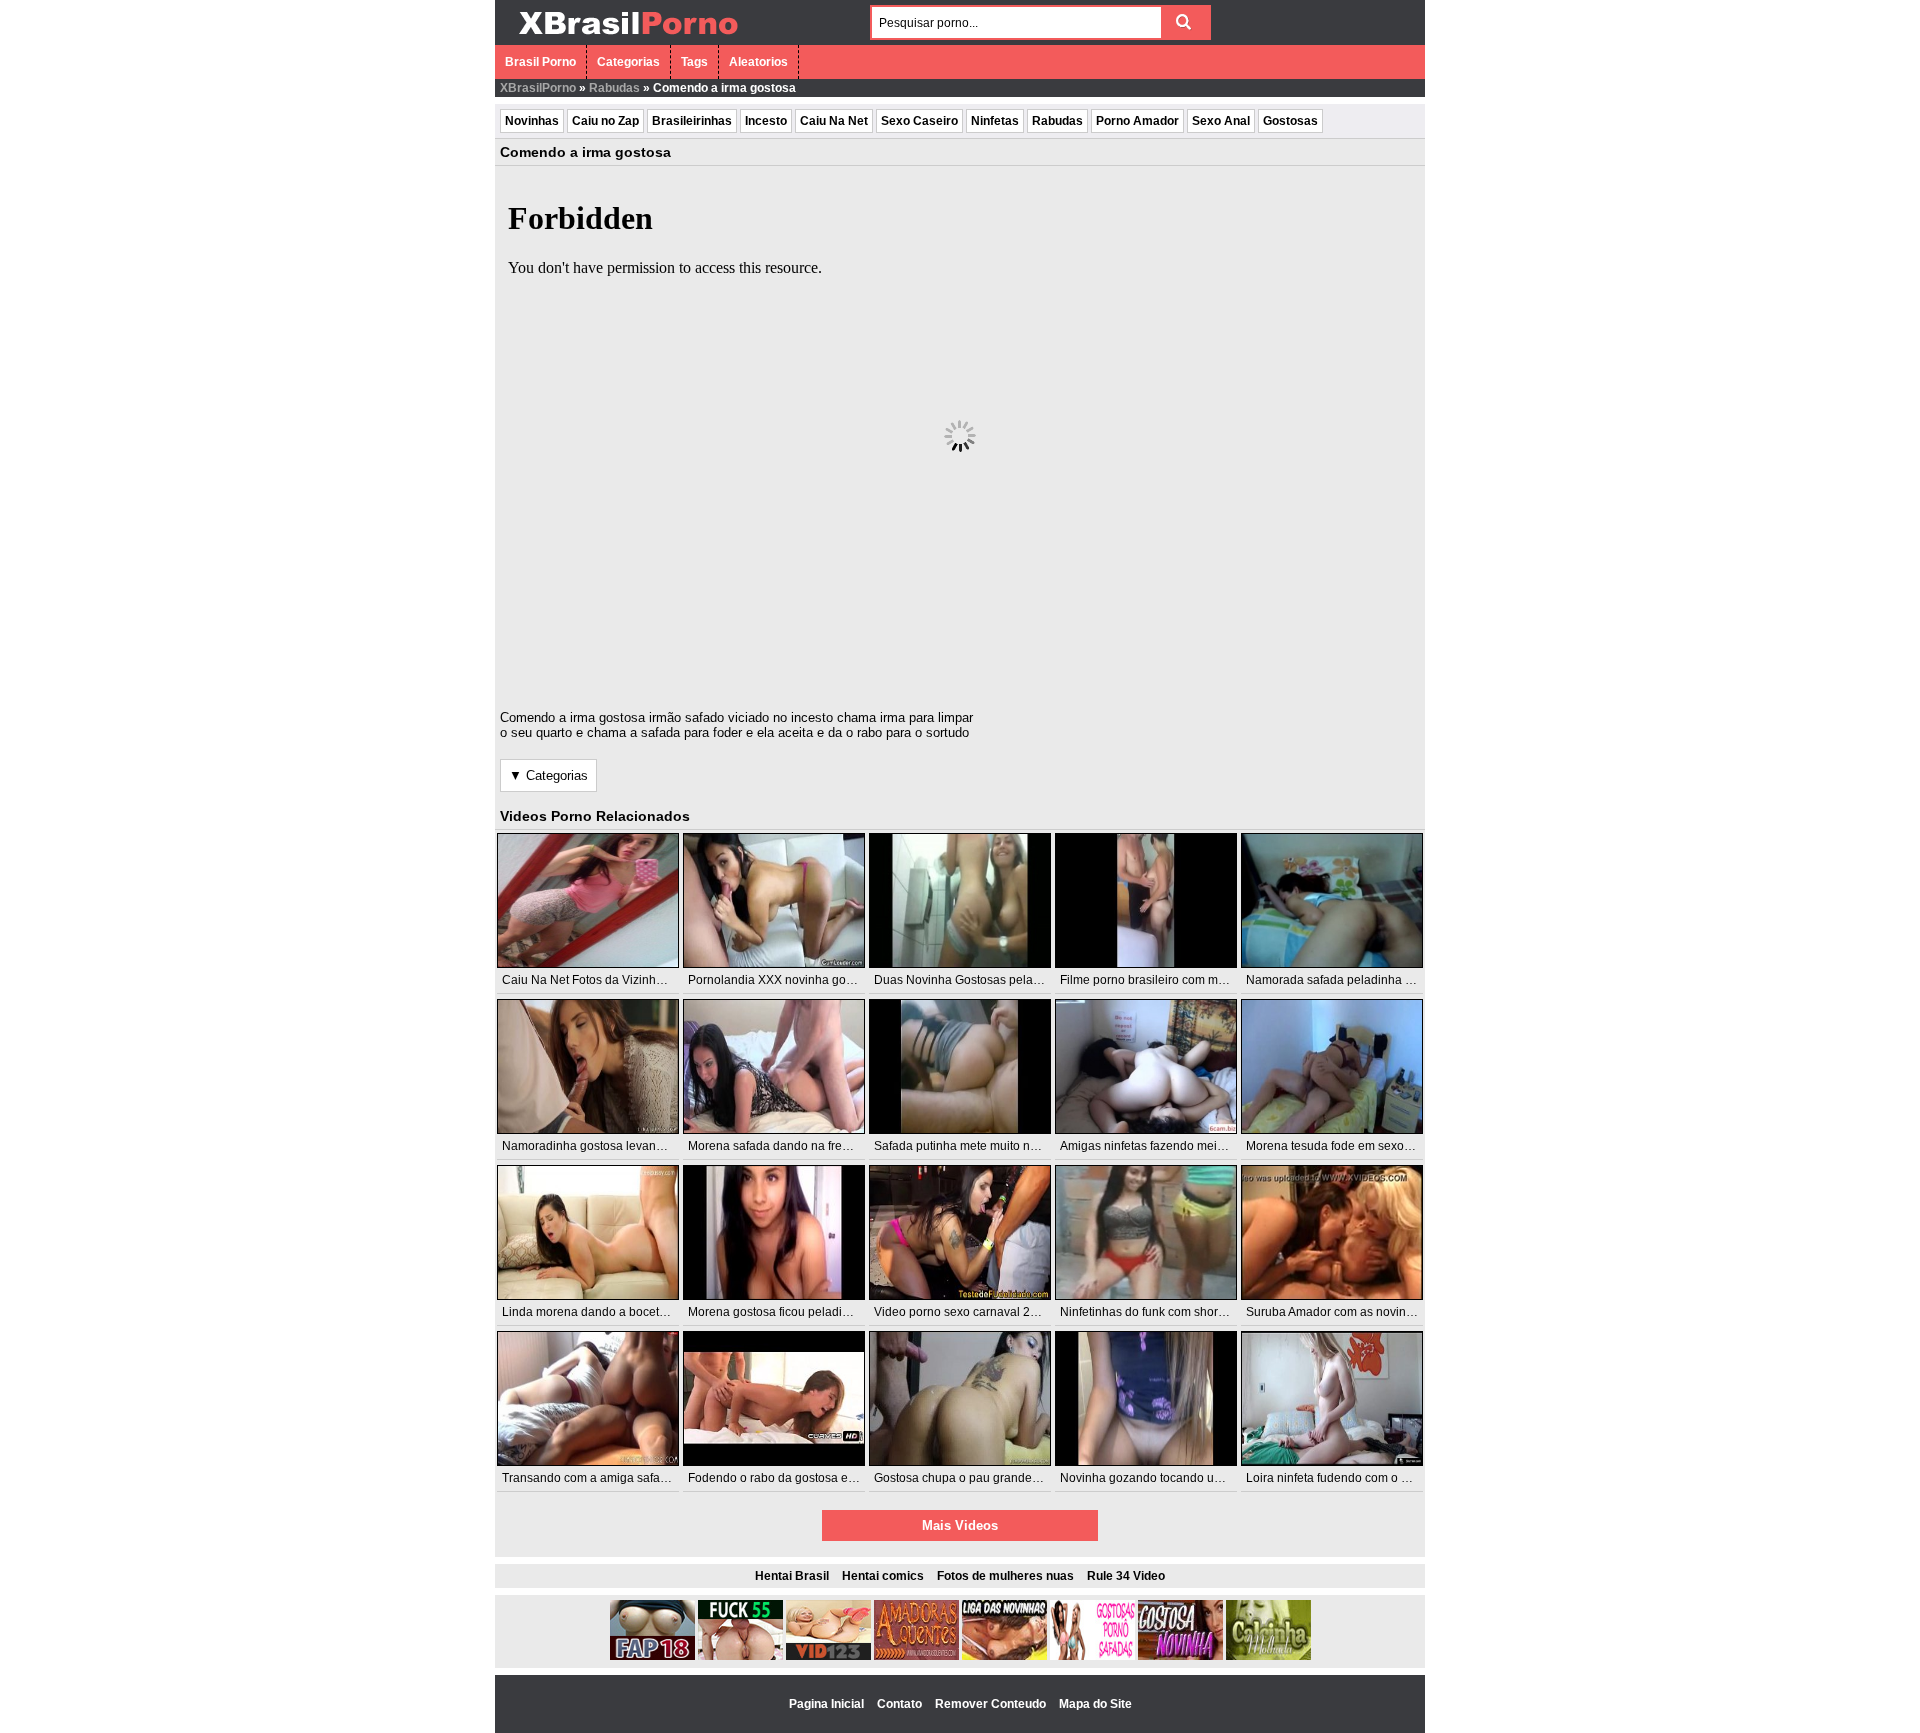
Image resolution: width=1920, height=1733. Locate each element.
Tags (694, 62)
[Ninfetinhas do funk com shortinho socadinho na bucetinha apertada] (1146, 1232)
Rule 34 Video (1126, 1576)
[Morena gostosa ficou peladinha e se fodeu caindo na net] (774, 1232)
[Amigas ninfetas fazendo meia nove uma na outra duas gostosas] (1146, 1066)
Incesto (766, 121)
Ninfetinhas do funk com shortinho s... (1161, 1312)
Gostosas (1290, 121)
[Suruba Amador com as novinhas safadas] (1332, 1232)
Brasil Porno (540, 62)
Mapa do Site (1095, 1704)
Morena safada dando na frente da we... (796, 1146)
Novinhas (532, 121)
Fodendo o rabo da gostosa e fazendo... (796, 1478)
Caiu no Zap (605, 121)
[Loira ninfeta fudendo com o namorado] (1332, 1398)
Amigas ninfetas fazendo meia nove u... (1166, 1146)
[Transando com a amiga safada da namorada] (588, 1398)
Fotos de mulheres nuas (1005, 1576)
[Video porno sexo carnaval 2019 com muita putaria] (960, 1232)
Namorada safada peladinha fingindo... (1352, 980)
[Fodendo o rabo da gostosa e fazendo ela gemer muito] (774, 1398)
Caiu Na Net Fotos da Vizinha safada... (607, 980)
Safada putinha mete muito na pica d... (978, 1146)
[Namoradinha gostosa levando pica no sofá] (588, 1066)
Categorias (628, 62)
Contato (901, 1704)
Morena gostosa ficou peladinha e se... (793, 1312)
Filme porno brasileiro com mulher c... (1162, 980)
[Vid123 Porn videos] (828, 1656)
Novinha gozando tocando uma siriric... (1166, 1478)
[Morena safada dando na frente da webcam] (774, 1066)
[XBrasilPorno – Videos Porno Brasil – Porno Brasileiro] (627, 37)
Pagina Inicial (828, 1704)
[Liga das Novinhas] (1004, 1656)
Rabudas (614, 88)
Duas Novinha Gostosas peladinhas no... (985, 980)
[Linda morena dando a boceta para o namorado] (588, 1232)
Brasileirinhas (692, 121)
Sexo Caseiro (919, 121)
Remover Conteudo (992, 1704)
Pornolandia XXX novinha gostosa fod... (796, 980)
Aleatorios (758, 62)
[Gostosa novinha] (1180, 1656)
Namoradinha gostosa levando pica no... (612, 1146)
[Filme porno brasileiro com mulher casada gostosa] (1146, 900)
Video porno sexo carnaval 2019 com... (980, 1312)
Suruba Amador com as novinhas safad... (1357, 1312)
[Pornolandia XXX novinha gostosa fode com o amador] (774, 900)
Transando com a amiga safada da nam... (614, 1478)
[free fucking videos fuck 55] (740, 1656)
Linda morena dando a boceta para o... (607, 1312)
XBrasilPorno (538, 88)
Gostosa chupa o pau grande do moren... (985, 1478)
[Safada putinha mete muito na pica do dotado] (960, 1066)
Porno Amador (1137, 121)
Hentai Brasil (792, 1576)
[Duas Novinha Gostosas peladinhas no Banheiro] (960, 900)
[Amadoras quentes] (916, 1656)
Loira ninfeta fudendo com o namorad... (1352, 1478)
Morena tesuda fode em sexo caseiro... (1351, 1146)
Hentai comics (883, 1576)
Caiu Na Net (834, 121)
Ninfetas (995, 121)
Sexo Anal (1221, 121)
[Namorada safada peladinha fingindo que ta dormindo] (1332, 900)
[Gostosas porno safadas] (1092, 1656)
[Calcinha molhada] (1268, 1656)
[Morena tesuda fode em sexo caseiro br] (1332, 1066)
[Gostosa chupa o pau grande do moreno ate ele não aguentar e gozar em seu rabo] (960, 1398)
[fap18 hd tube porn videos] (652, 1656)
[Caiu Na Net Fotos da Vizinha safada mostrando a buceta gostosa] (588, 900)
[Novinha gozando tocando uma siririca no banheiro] (1146, 1398)
